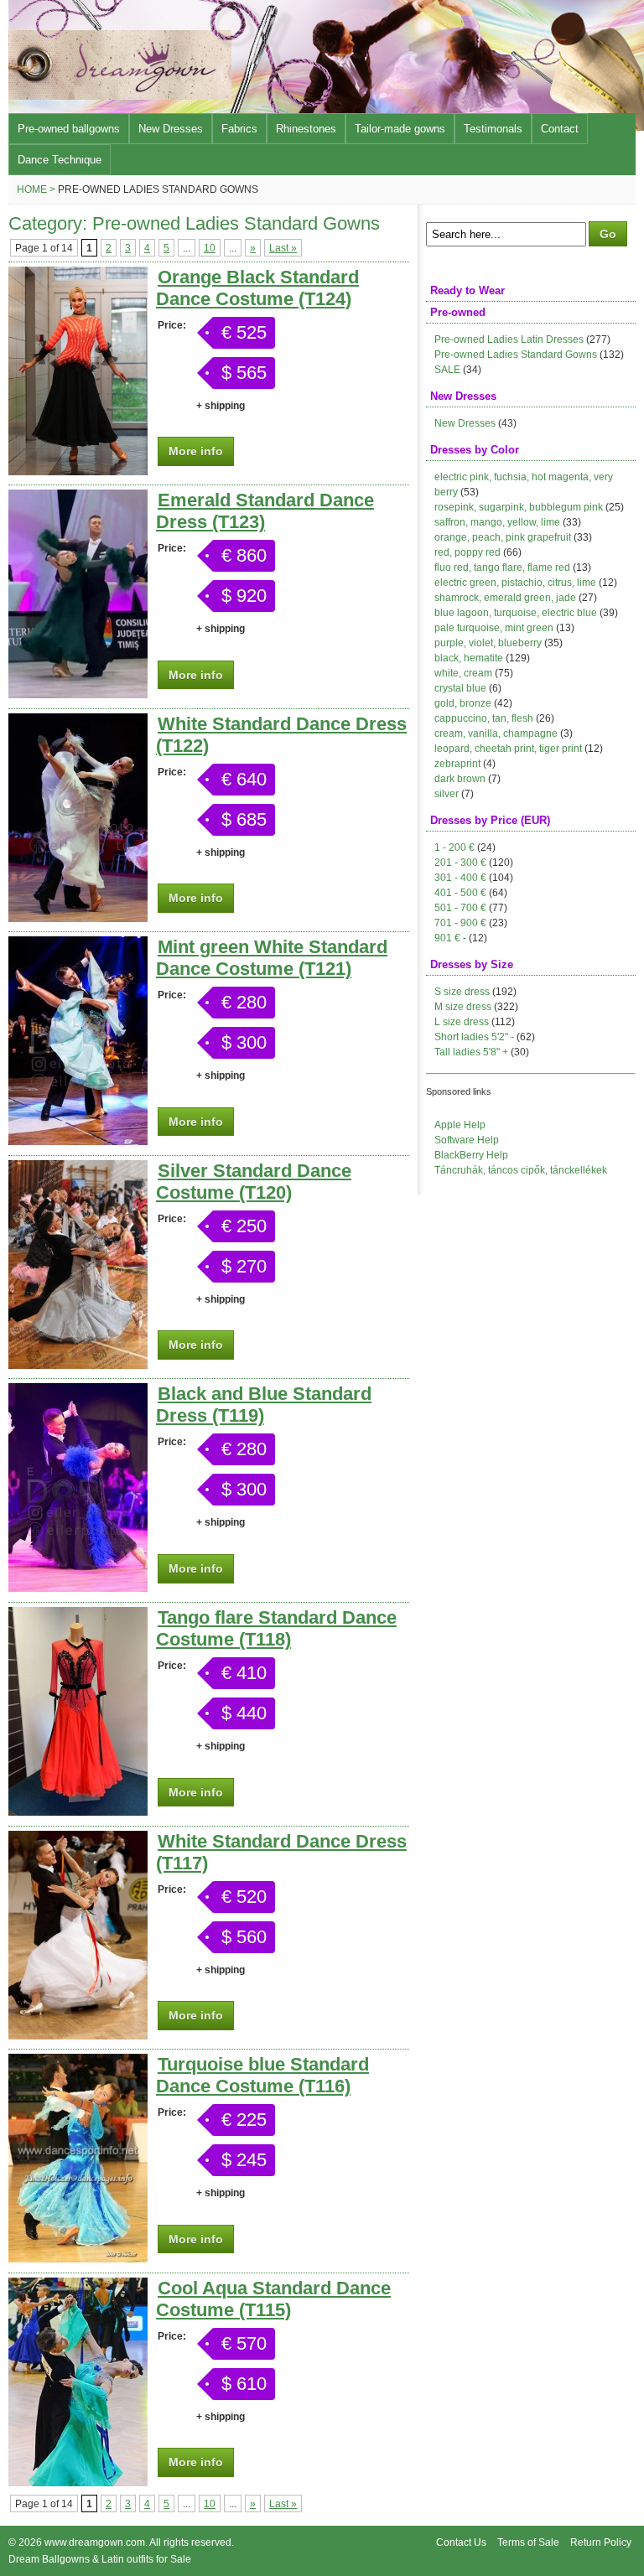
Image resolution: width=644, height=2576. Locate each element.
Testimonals (493, 129)
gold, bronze (463, 703)
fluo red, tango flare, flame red (502, 568)
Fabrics (239, 129)
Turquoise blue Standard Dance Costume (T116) (262, 2075)
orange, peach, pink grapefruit (503, 537)
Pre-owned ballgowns (69, 129)
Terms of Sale (528, 2542)
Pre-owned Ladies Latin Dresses (509, 339)
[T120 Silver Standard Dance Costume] (78, 1365)
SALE (447, 370)
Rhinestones (306, 129)
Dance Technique (60, 160)
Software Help (467, 1140)
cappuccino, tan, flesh (484, 718)
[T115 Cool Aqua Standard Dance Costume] (78, 2483)
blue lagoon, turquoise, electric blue (516, 613)
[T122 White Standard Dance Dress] (78, 918)
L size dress (462, 1022)
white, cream (463, 673)
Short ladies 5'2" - (474, 1037)
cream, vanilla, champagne (496, 733)
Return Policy (601, 2542)
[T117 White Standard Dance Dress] (78, 2036)
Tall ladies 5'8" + (471, 1052)
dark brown (460, 779)
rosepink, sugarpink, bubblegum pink (519, 507)
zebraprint (457, 764)
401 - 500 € (460, 893)
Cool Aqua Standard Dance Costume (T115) (273, 2299)
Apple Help (460, 1125)
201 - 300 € (460, 863)
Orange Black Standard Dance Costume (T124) (257, 288)
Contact (560, 129)
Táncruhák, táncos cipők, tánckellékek (521, 1170)
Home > (36, 189)
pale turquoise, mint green (494, 628)
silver (447, 794)
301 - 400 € (460, 878)
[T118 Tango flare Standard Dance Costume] (78, 1812)
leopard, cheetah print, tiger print (508, 749)
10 (210, 248)
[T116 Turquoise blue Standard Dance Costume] (78, 2259)
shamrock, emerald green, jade (505, 598)
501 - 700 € (460, 908)
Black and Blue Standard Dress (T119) (264, 1405)
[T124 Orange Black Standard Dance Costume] (78, 472)
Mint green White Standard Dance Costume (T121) (272, 958)
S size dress (462, 992)
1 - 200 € (454, 847)
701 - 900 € (460, 923)
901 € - (450, 938)
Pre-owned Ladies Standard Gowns (516, 355)
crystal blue (460, 688)
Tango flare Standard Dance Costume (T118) (276, 1628)
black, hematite (469, 658)
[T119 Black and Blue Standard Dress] (78, 1588)
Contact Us (461, 2542)
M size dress (463, 1007)
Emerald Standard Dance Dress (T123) (265, 511)
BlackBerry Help (471, 1155)
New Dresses (171, 129)
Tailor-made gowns (400, 129)
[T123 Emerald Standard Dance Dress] (78, 695)
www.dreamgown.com (95, 2542)
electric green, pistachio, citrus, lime (515, 583)
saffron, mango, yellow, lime (497, 522)
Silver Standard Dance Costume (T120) (254, 1182)
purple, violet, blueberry (488, 643)
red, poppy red (467, 552)
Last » (283, 248)
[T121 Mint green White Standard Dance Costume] (78, 1141)
